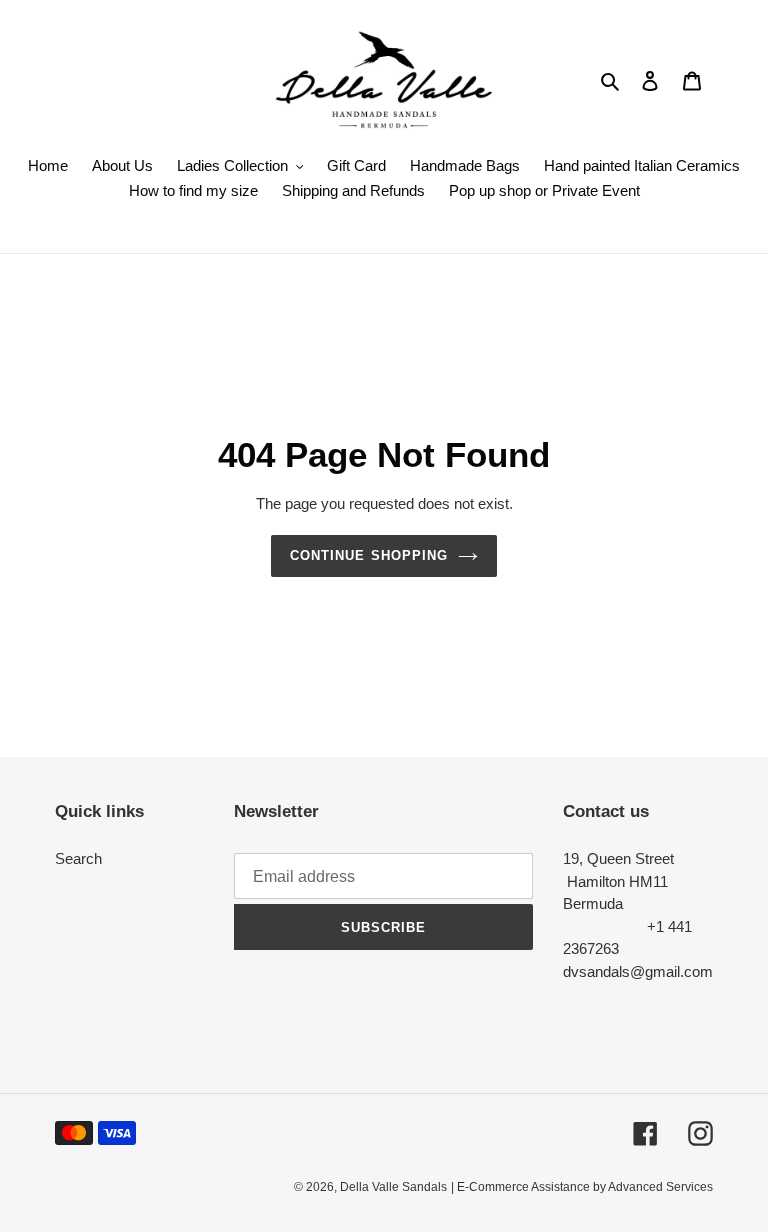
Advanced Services (660, 1187)
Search (78, 858)
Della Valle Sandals (393, 1187)
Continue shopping (369, 555)
